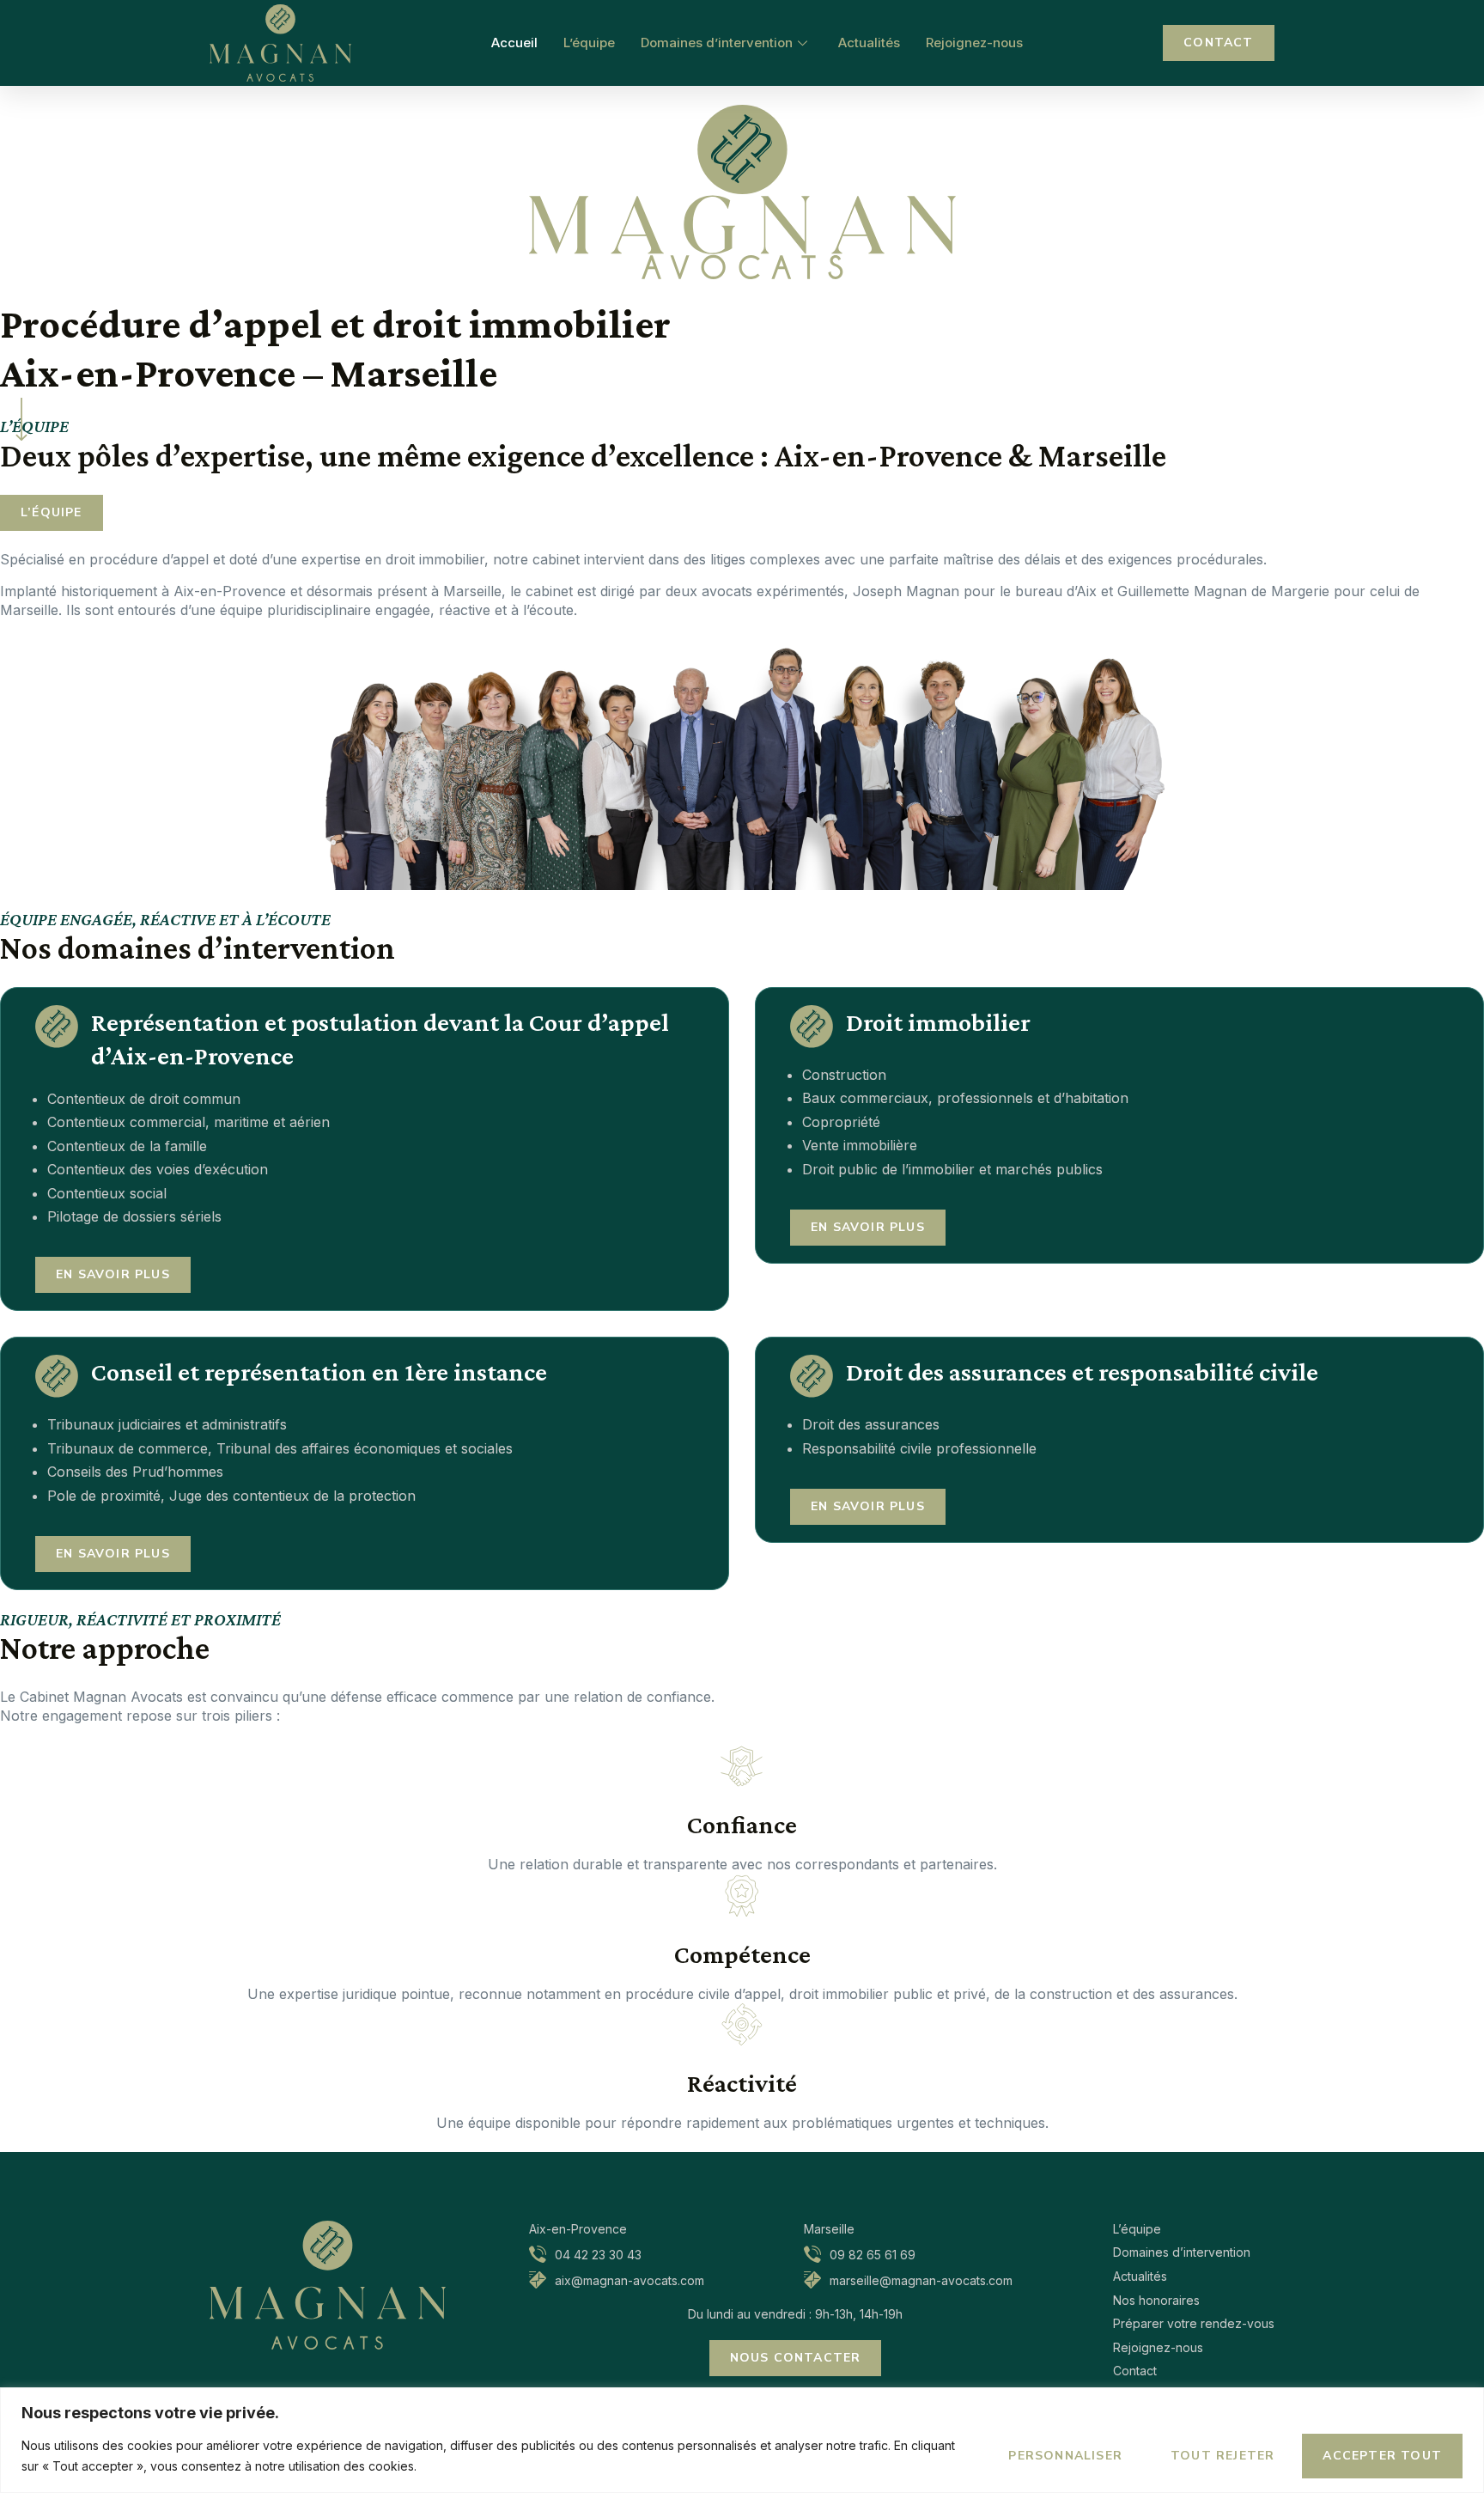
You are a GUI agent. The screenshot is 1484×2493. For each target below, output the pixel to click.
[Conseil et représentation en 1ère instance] (57, 1376)
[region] (742, 2440)
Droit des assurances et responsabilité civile (1082, 1371)
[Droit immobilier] (812, 1027)
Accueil (514, 43)
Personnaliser (1065, 2456)
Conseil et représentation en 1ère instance (322, 1371)
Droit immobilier (938, 1022)
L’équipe (589, 43)
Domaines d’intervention (717, 43)
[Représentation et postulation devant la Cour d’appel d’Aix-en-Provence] (57, 1027)
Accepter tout (1382, 2456)
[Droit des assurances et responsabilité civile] (812, 1376)
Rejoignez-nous (974, 43)
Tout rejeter (1222, 2456)
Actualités (869, 43)
